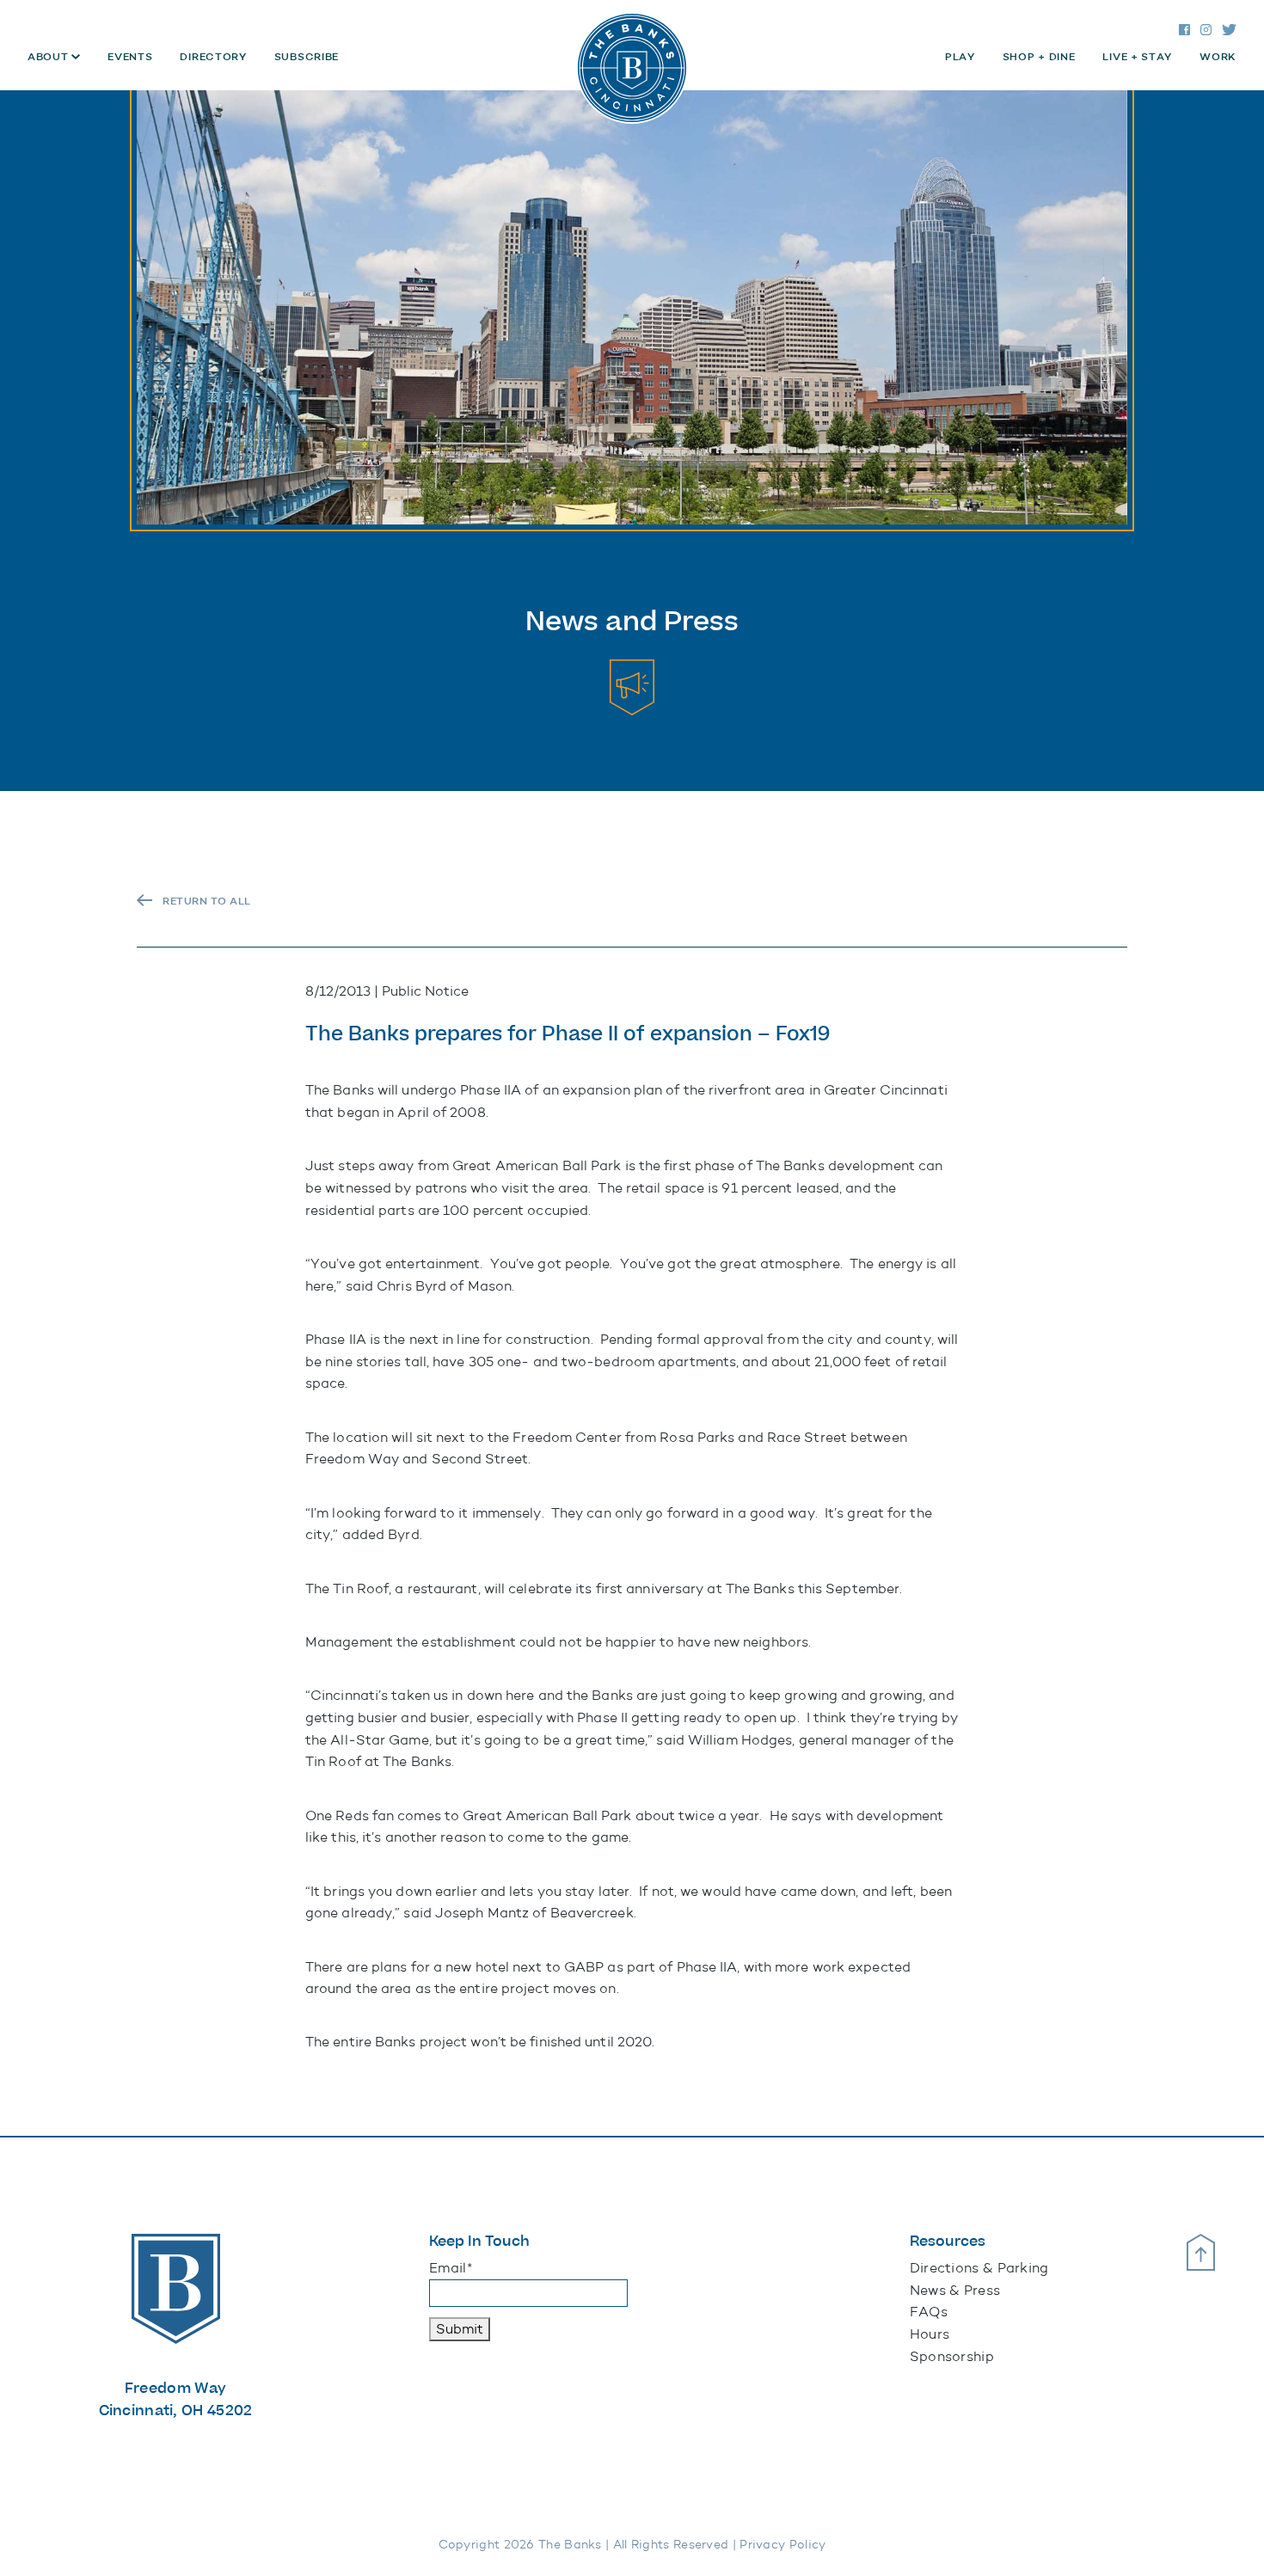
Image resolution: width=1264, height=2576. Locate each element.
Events (130, 57)
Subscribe (307, 57)
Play (960, 57)
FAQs (929, 2312)
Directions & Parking (979, 2268)
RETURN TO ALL (207, 901)
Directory (213, 57)
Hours (930, 2334)
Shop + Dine (1039, 57)
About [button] (49, 57)
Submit (460, 2329)
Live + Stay (1137, 57)
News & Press (955, 2290)
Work (1218, 57)
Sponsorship (952, 2356)
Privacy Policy (782, 2545)
